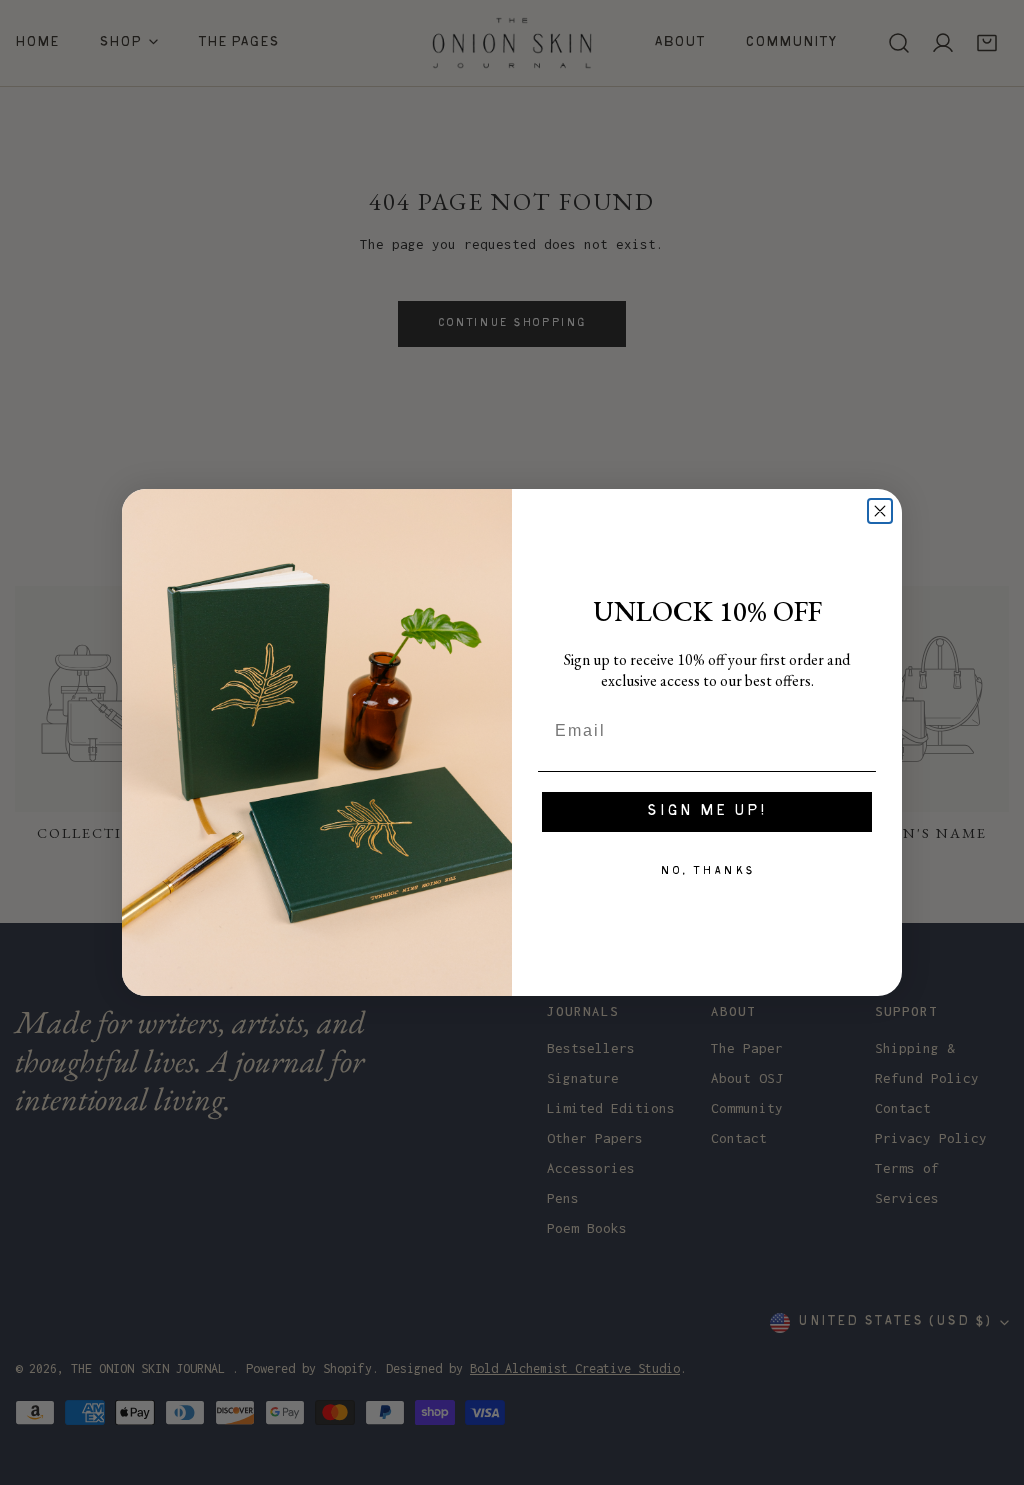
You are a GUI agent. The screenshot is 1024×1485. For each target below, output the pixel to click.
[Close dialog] (880, 511)
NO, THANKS (707, 871)
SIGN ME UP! (707, 812)
